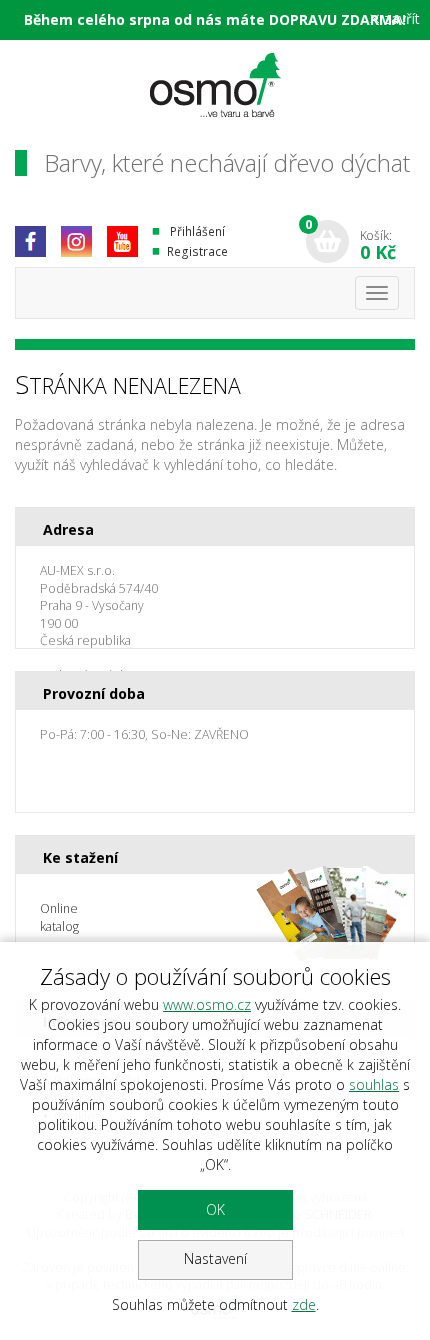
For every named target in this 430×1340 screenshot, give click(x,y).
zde (304, 1304)
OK (215, 1209)
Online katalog (59, 917)
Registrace (197, 251)
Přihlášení (197, 231)
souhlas (374, 1084)
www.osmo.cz (207, 1004)
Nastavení (215, 1258)
